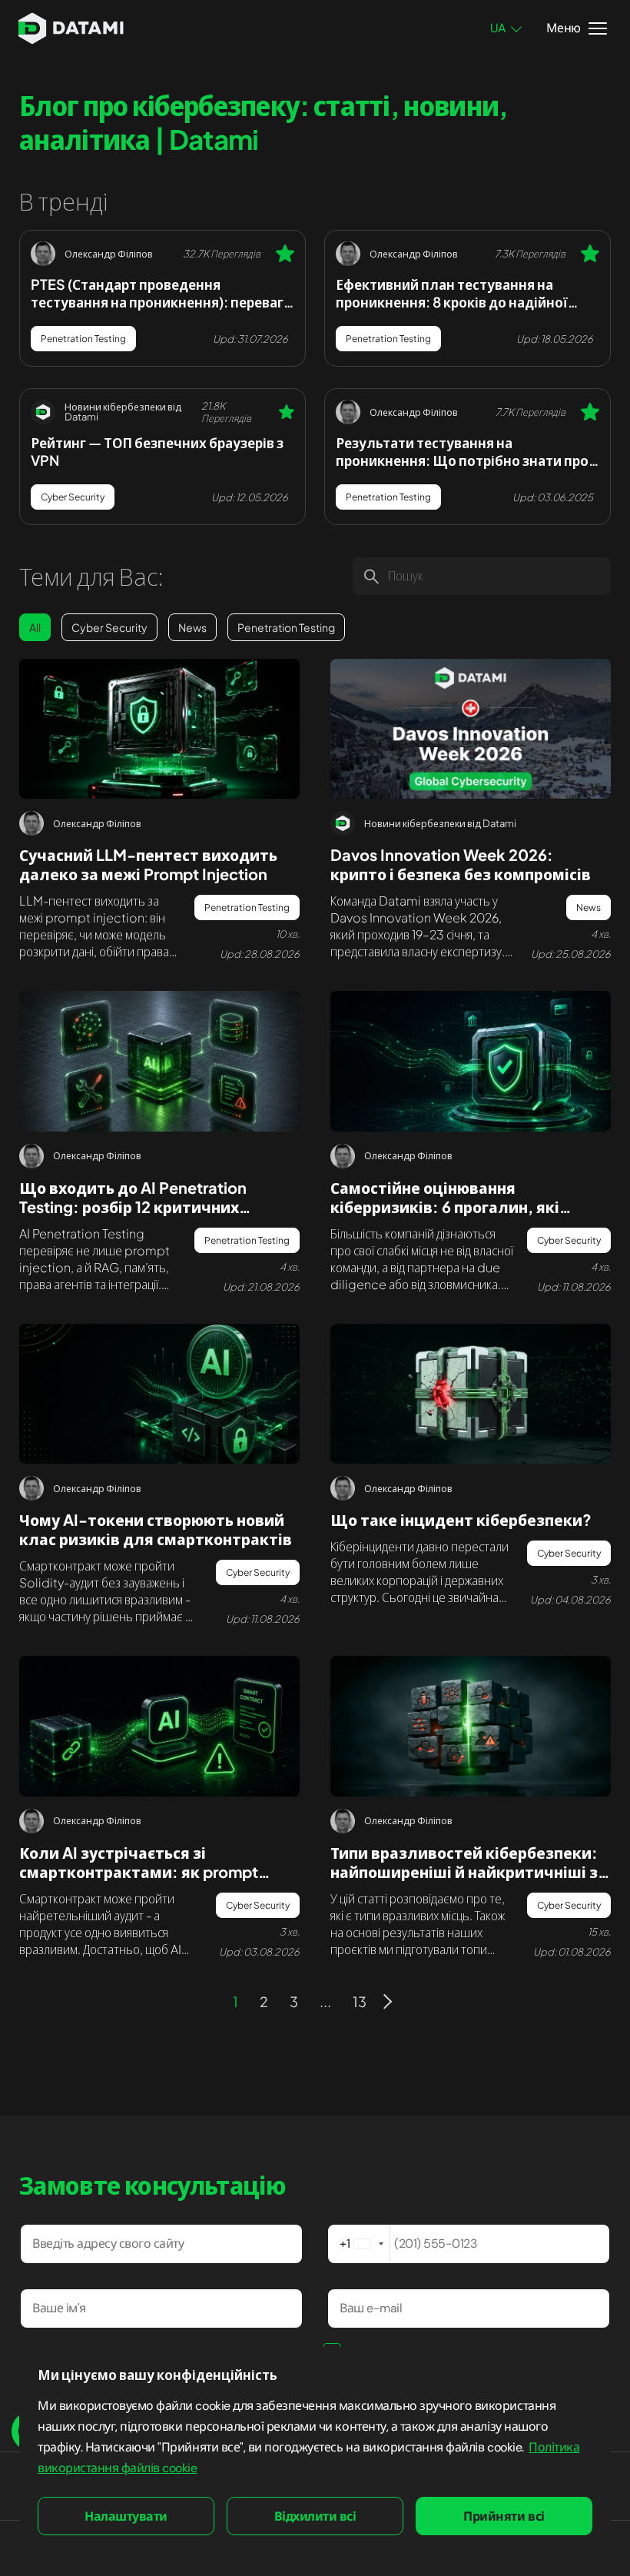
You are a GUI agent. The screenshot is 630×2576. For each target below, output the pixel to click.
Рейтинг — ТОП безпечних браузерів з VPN (157, 451)
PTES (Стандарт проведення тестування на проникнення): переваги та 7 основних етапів (161, 293)
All (35, 627)
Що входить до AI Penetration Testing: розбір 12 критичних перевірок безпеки (133, 1207)
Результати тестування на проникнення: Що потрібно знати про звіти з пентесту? (462, 451)
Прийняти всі (504, 2516)
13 (360, 2001)
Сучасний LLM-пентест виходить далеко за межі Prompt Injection (148, 864)
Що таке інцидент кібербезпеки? (461, 1519)
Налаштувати (126, 2516)
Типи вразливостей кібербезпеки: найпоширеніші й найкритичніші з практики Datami (464, 1871)
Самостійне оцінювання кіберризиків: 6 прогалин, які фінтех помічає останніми (445, 1207)
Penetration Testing (83, 339)
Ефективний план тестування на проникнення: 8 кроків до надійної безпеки (452, 293)
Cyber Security (73, 497)
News (192, 627)
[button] (360, 2244)
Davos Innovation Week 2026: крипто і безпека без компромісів (461, 864)
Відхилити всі (315, 2516)
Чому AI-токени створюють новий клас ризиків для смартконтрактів (156, 1529)
